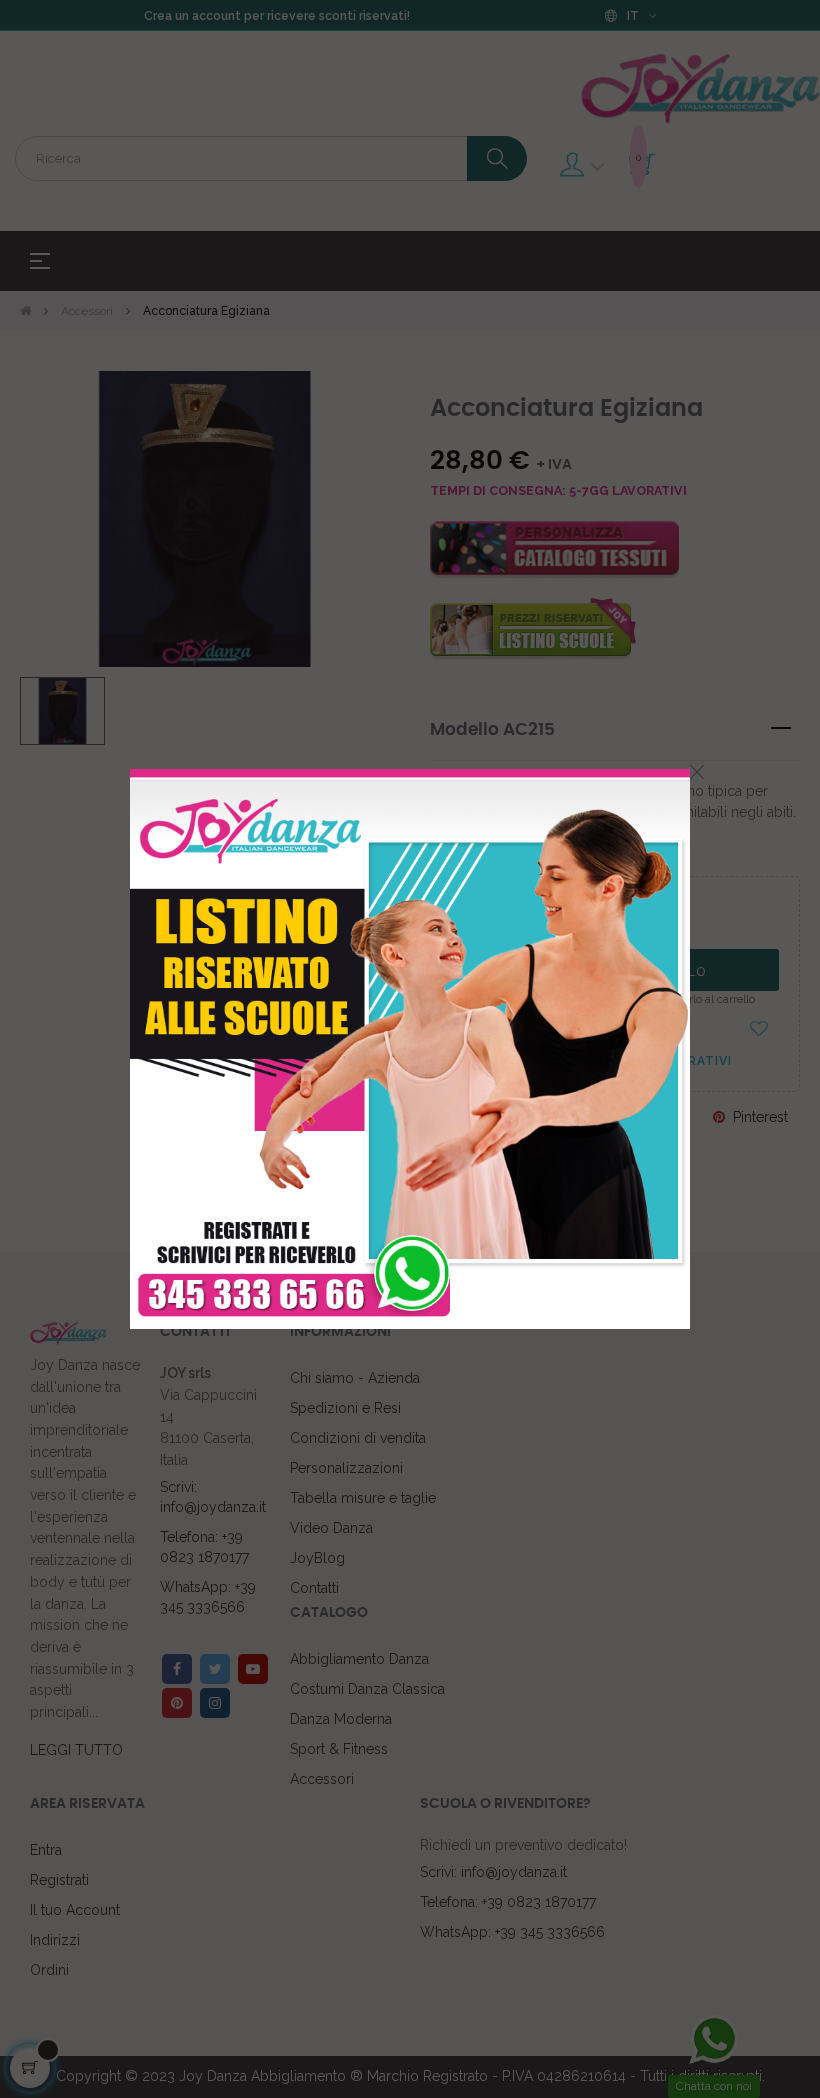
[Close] (697, 772)
